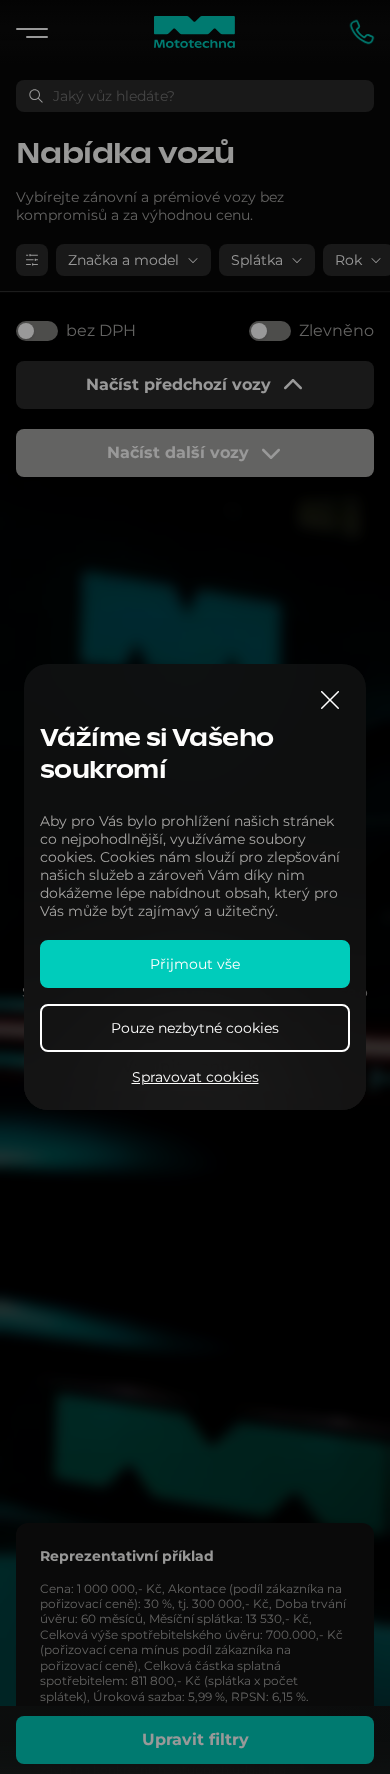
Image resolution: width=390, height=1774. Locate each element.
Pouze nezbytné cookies (195, 1028)
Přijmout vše (195, 964)
